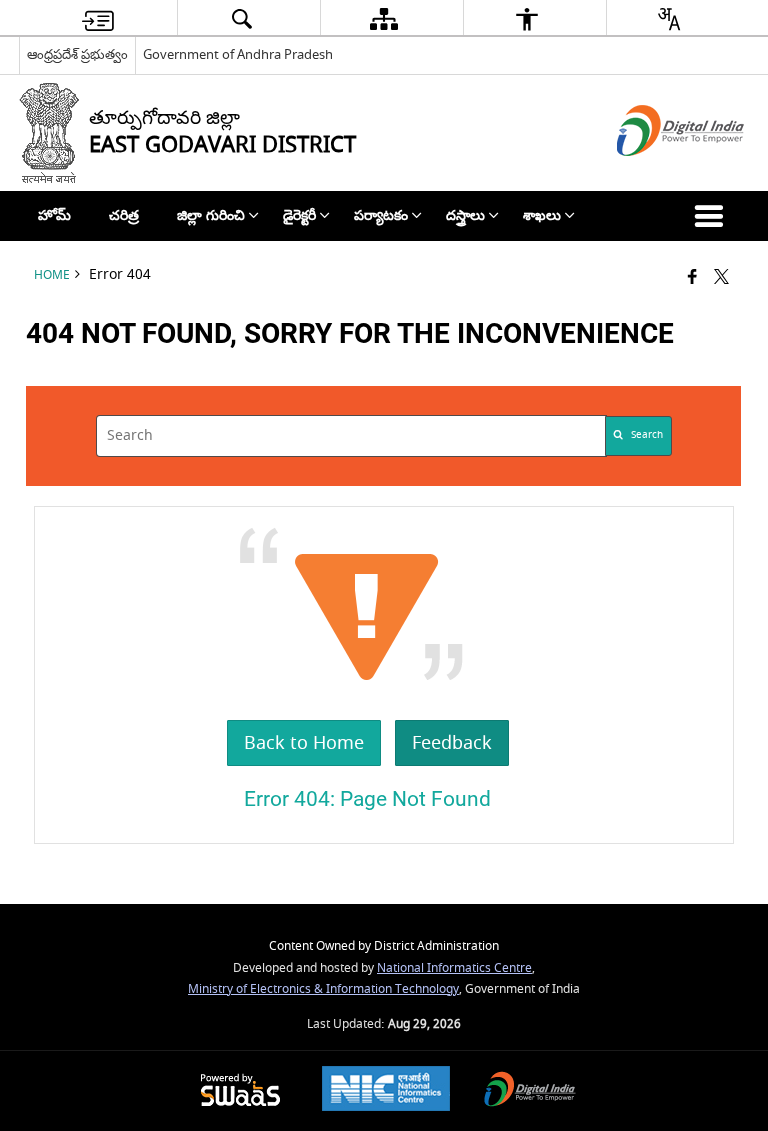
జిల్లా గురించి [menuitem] (211, 215)
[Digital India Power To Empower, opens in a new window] (530, 1091)
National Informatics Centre (454, 968)
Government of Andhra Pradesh (238, 54)
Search (647, 435)
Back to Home (304, 743)
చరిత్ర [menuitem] (124, 215)
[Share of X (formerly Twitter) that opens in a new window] (721, 278)
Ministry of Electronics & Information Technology (323, 989)
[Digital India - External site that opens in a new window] (655, 173)
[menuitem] (98, 18)
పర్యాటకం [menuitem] (381, 215)
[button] (713, 216)
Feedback (452, 743)
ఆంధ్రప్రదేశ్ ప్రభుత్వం (77, 54)
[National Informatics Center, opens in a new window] (386, 1091)
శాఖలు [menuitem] (542, 215)
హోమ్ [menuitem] (54, 215)
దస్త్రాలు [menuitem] (465, 215)
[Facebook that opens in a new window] (692, 278)
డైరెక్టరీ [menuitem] (299, 215)
